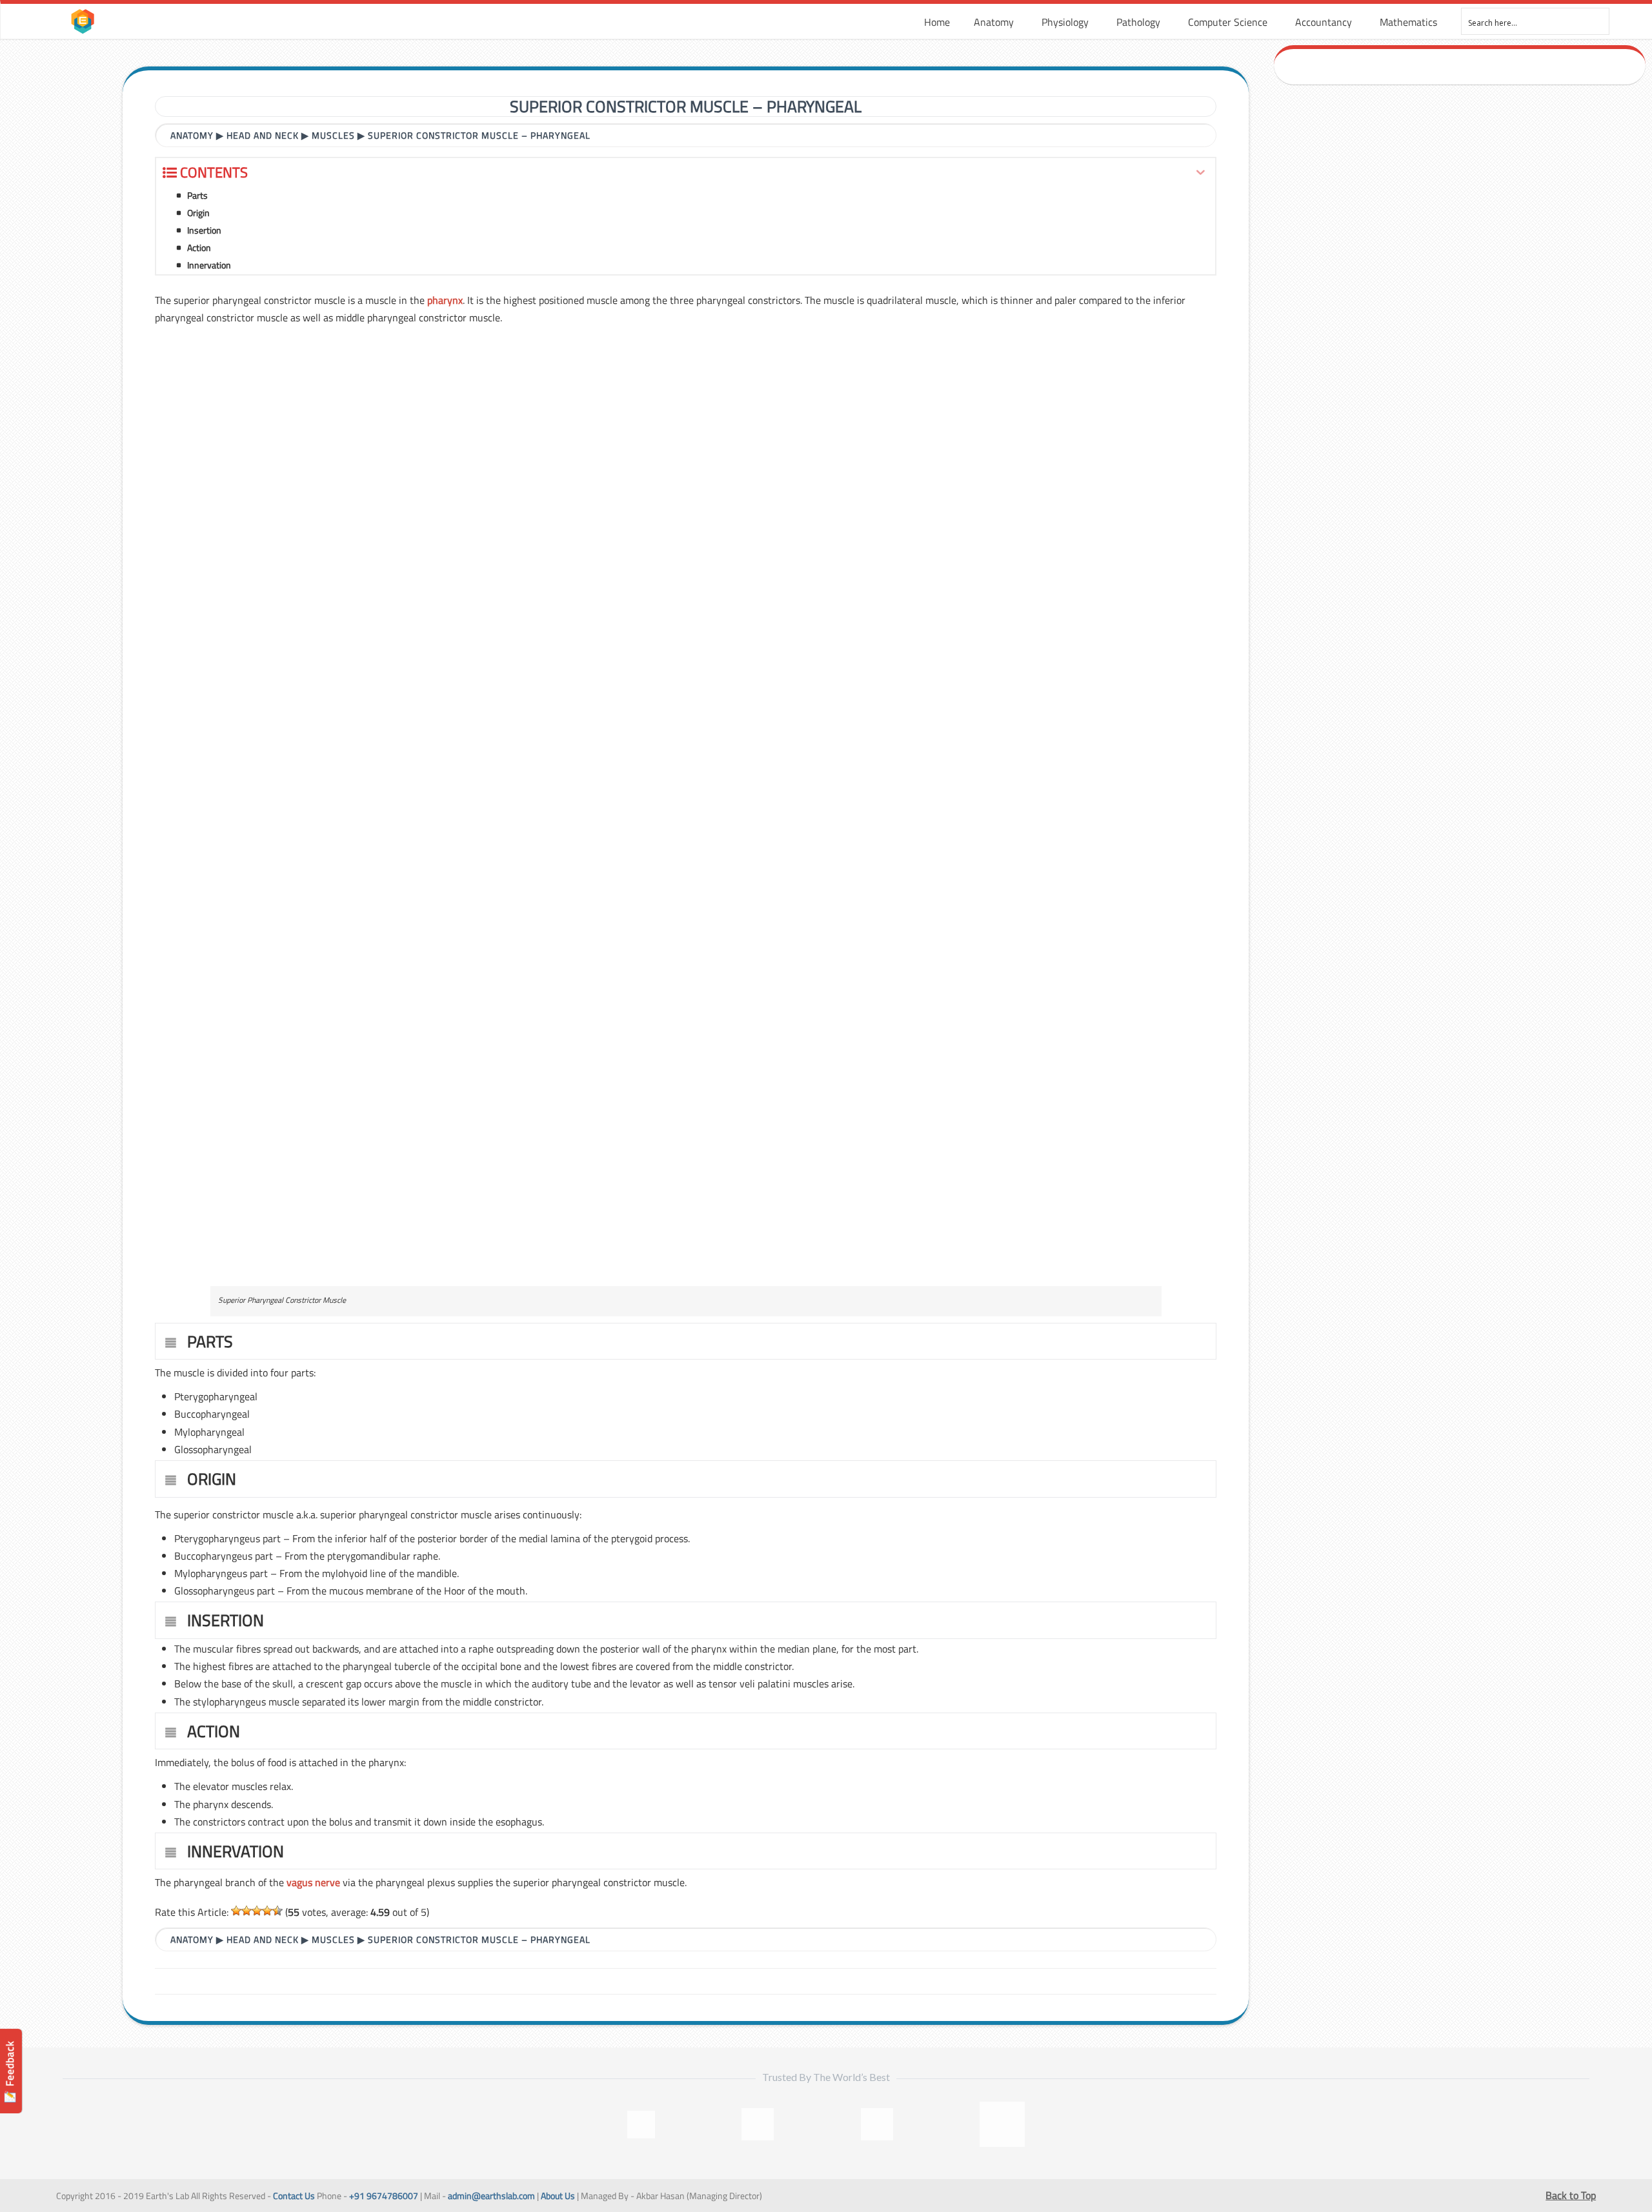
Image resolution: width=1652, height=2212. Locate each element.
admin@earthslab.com (491, 2196)
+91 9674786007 (384, 2196)
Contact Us (294, 2196)
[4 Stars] (267, 1911)
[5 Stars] (277, 1911)
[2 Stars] (247, 1911)
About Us (558, 2196)
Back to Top (1571, 2195)
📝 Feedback (10, 2072)
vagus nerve (313, 1882)
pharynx (445, 300)
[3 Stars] (257, 1911)
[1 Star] (236, 1911)
